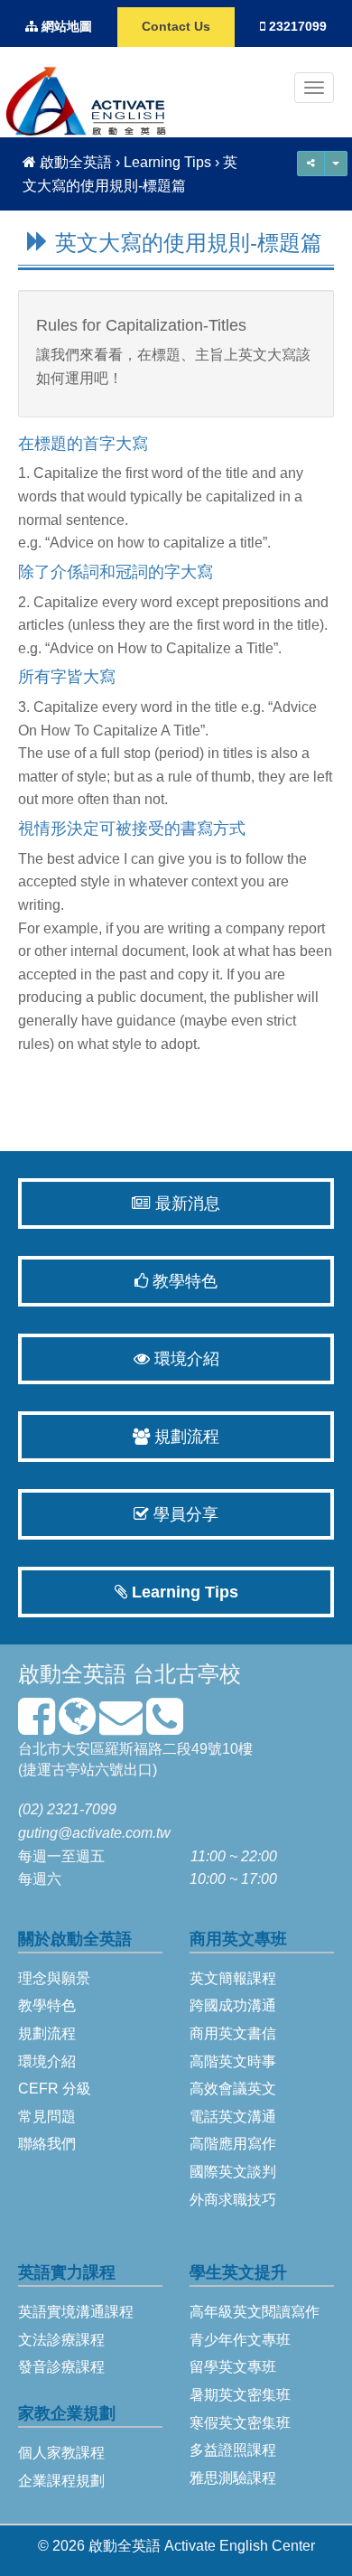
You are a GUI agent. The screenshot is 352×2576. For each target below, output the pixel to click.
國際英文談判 (233, 2172)
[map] (77, 1727)
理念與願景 (54, 1978)
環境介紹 (185, 1359)
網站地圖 (65, 27)
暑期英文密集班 (240, 2395)
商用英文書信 (233, 2033)
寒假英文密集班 (240, 2423)
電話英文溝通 (233, 2117)
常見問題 (47, 2117)
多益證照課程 (233, 2450)
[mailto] (121, 1727)
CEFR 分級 (55, 2089)
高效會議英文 (233, 2089)
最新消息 (185, 1204)
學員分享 (184, 1514)
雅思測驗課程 (233, 2478)
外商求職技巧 (233, 2200)
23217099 (296, 27)
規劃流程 (185, 1437)
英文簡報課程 (233, 1978)
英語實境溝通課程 (76, 2312)
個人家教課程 (61, 2453)
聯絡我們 (47, 2144)
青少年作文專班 (240, 2340)
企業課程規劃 (61, 2481)
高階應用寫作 (233, 2144)
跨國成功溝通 (233, 2005)
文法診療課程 (61, 2340)
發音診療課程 (61, 2367)
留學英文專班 (233, 2367)
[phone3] (165, 1727)
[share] (336, 164)
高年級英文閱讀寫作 (255, 2312)
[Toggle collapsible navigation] (314, 88)
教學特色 (183, 1281)
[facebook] (37, 1727)
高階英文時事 (233, 2061)
